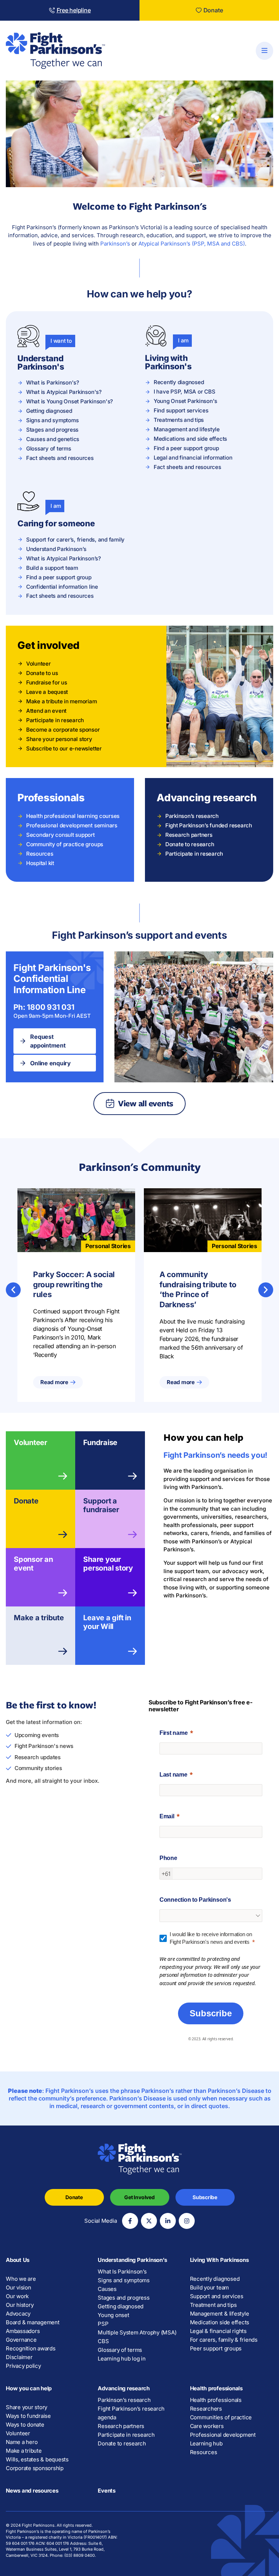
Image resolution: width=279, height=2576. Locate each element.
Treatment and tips (213, 2305)
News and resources (32, 2491)
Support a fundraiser (101, 1505)
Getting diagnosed (121, 2306)
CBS (103, 2341)
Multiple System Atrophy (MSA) (137, 2332)
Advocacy (18, 2314)
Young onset (113, 2315)
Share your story (27, 2407)
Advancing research (124, 2388)
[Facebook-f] (130, 2221)
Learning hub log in (122, 2359)
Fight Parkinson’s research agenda (131, 2413)
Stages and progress (124, 2298)
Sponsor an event (33, 1564)
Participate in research (126, 2435)
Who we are (21, 2279)
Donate (26, 1501)
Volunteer (31, 1443)
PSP (103, 2324)
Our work (17, 2296)
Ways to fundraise (28, 2416)
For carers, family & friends (224, 2340)
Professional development (223, 2435)
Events (107, 2491)
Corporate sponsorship (35, 2468)
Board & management (33, 2322)
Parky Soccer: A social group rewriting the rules (74, 1285)
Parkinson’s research (124, 2400)
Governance (21, 2340)
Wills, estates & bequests (37, 2459)
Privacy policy (23, 2366)
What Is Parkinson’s (122, 2272)
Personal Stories (108, 1246)
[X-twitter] (149, 2221)
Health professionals (216, 2388)
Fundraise (100, 1443)
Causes (107, 2289)
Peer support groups (216, 2348)
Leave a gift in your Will (107, 1622)
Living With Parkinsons (219, 2260)
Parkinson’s (115, 244)
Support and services (217, 2296)
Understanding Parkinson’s (132, 2260)
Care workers (207, 2426)
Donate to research (122, 2443)
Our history (20, 2305)
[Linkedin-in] (168, 2221)
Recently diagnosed (215, 2279)
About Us (18, 2260)
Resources (204, 2452)
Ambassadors (23, 2331)
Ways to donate (25, 2425)
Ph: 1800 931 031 (44, 1007)
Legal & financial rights (218, 2331)
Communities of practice (221, 2417)
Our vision (19, 2287)
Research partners (121, 2426)
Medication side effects (220, 2322)
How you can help (29, 2388)
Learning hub (206, 2443)
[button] (13, 1290)
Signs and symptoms (124, 2280)
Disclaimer (19, 2357)
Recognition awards (31, 2348)
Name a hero (22, 2442)
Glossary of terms (120, 2350)
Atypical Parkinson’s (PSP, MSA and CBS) (192, 244)
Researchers (206, 2409)
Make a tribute (39, 1618)
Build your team (209, 2287)
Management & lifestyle (220, 2314)
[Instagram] (187, 2221)
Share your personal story (108, 1564)
